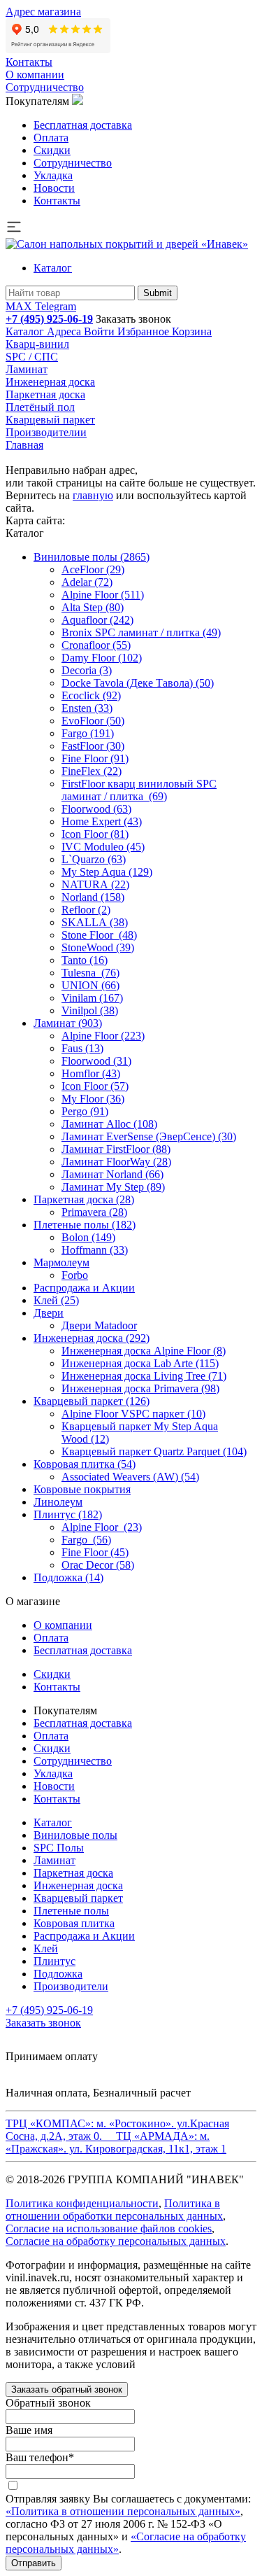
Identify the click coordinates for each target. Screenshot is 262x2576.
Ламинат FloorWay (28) (116, 1162)
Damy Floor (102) (102, 658)
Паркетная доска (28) (84, 1199)
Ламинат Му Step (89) (113, 1187)
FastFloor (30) (93, 746)
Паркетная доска (45, 394)
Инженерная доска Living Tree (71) (144, 1376)
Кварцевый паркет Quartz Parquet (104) (154, 1451)
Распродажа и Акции (84, 1288)
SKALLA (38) (95, 922)
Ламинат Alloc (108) (109, 1124)
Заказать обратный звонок (67, 2389)
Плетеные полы (71, 1911)
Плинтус (54, 1961)
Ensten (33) (87, 708)
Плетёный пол (40, 407)
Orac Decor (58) (98, 1565)
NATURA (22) (95, 884)
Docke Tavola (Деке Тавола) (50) (138, 683)
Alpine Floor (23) (102, 1527)
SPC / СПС (32, 357)
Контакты (29, 62)
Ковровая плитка (74, 1923)
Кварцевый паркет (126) (92, 1401)
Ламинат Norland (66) (112, 1174)
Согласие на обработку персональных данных (116, 2241)
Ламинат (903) (68, 1023)
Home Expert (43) (102, 821)
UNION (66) (90, 985)
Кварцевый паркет (50, 420)
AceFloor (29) (93, 569)
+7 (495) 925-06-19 (49, 319)
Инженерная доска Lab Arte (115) (140, 1363)
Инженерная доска (50, 382)
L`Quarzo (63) (94, 859)
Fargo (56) (86, 1540)
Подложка (58, 1974)
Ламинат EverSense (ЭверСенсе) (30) (149, 1136)
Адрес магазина (43, 12)
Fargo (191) (88, 733)
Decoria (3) (87, 670)
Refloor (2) (86, 910)
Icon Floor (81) (95, 834)
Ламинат (27, 369)
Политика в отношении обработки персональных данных (114, 2210)
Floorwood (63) (96, 809)
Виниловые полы (75, 1835)
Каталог (53, 268)
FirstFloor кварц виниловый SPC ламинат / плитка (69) (139, 790)
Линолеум (58, 1502)
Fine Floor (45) (95, 1552)
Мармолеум (61, 1262)
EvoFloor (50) (93, 721)
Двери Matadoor (99, 1325)
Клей (46, 1948)
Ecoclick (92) (91, 695)
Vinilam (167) (92, 998)
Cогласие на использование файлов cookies (109, 2228)
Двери (49, 1313)
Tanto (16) (85, 960)
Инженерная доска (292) (92, 1338)
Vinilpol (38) (90, 1010)
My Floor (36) (93, 1099)
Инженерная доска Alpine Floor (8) (144, 1351)
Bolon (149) (88, 1237)
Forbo (75, 1275)
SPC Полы (59, 1848)
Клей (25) (56, 1300)
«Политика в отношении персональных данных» (123, 2511)
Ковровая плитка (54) (85, 1464)
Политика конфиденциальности (82, 2203)
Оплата (51, 138)
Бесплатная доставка (83, 125)
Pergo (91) (85, 1111)
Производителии (46, 432)
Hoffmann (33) (95, 1250)
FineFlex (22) (92, 771)
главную (93, 495)
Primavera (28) (94, 1212)
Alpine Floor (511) (103, 595)
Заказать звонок (133, 319)
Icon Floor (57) (95, 1086)
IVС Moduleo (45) (103, 847)
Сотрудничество (45, 87)
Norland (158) (93, 897)
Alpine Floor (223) (103, 1036)
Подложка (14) (68, 1577)
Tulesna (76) (90, 973)
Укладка (53, 175)
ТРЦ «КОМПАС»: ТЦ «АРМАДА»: (117, 2136)
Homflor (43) (91, 1073)
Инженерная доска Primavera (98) (140, 1388)
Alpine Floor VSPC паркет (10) (133, 1414)
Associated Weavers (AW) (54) (130, 1477)
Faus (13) (82, 1048)
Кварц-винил (37, 344)
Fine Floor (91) (95, 758)
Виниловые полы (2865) (92, 557)
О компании (35, 75)
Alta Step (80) (93, 607)
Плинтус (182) (68, 1514)
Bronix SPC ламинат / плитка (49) (141, 632)
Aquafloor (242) (97, 620)
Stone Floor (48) (99, 935)
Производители (71, 1986)
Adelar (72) (87, 582)
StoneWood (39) (98, 947)
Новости (54, 188)
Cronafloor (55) (96, 645)
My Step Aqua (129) (107, 872)
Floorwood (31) (96, 1061)
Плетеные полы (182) (85, 1225)
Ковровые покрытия (82, 1489)
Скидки (52, 150)
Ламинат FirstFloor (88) (116, 1149)
